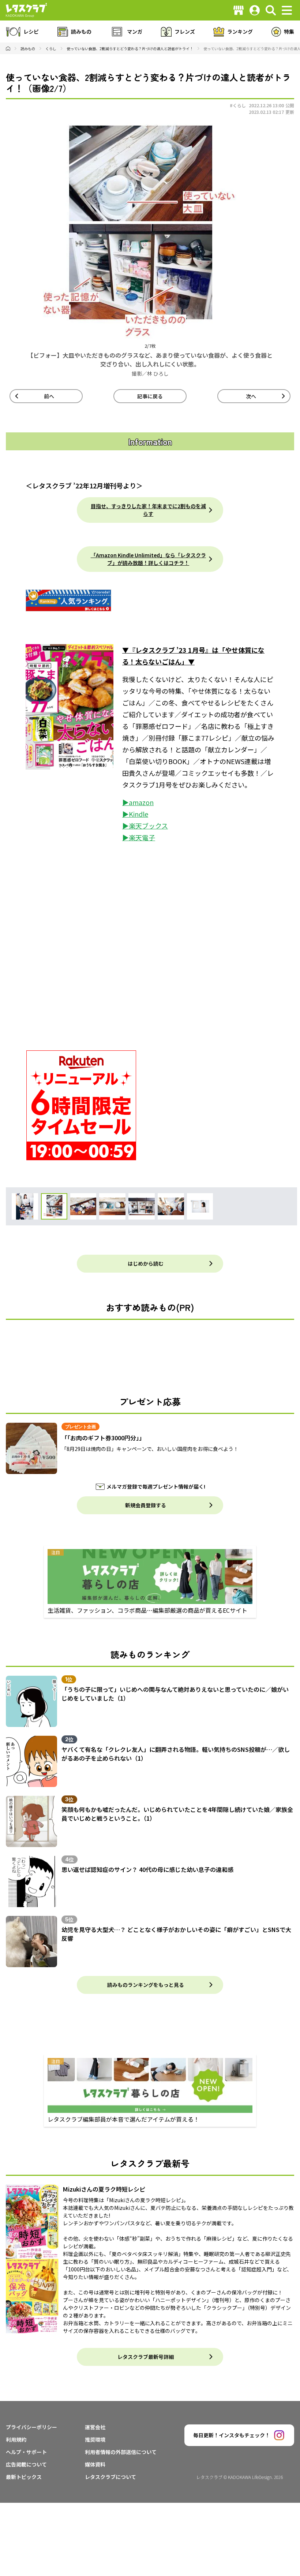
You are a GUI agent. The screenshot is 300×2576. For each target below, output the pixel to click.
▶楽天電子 (139, 837)
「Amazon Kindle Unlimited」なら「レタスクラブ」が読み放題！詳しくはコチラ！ (148, 559)
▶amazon (138, 802)
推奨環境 (95, 2439)
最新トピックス (24, 2477)
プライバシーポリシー (31, 2427)
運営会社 (95, 2427)
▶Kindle (135, 814)
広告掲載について (26, 2464)
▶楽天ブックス (145, 826)
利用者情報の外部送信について (121, 2452)
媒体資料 (95, 2464)
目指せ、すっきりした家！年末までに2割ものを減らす (148, 510)
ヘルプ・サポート (26, 2452)
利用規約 (16, 2439)
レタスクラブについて (110, 2477)
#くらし (238, 105)
